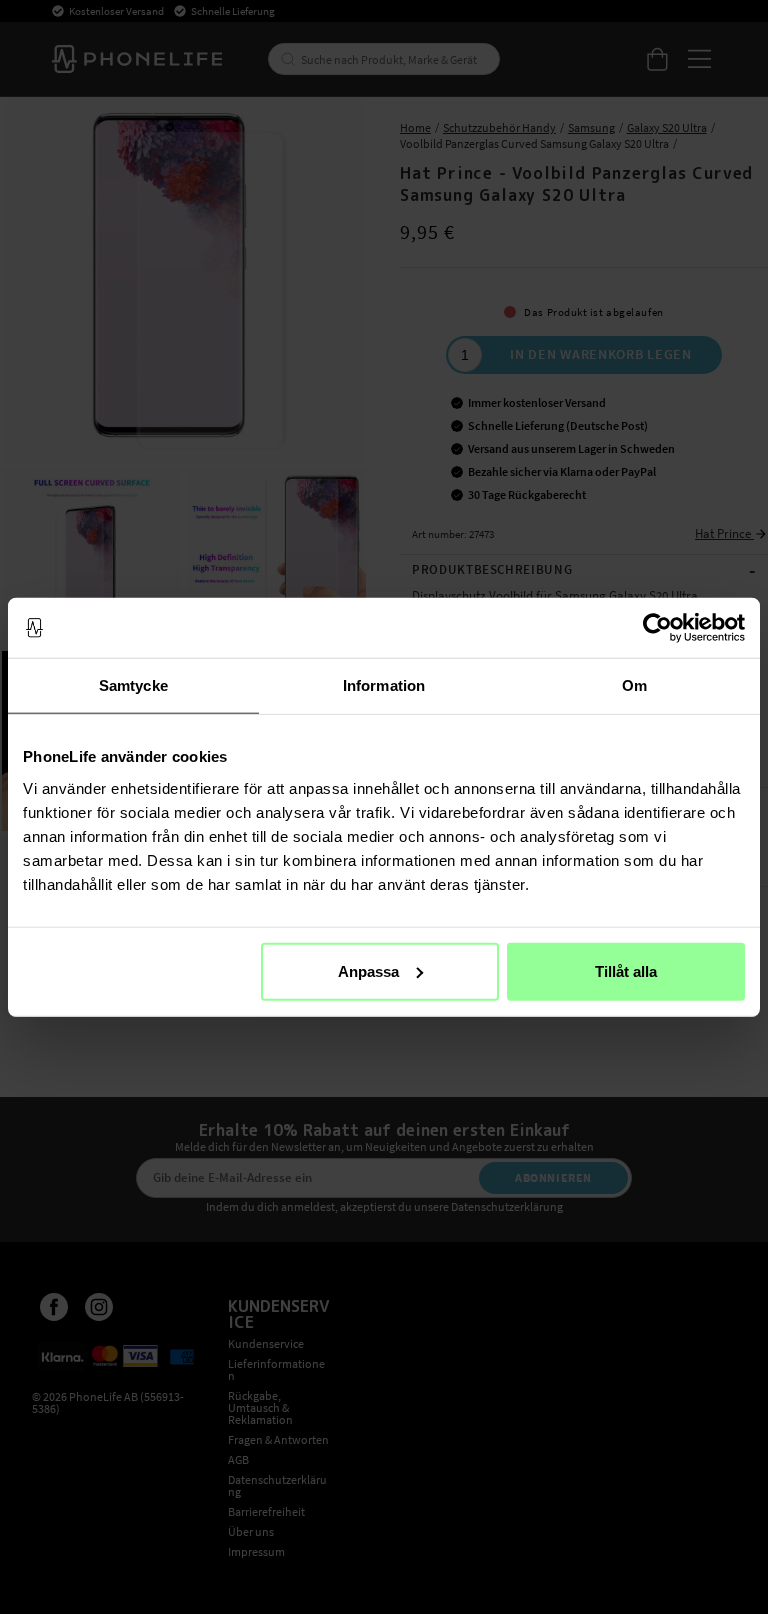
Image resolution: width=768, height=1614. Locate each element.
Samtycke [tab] (133, 685)
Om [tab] (634, 685)
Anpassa (368, 970)
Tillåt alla (626, 970)
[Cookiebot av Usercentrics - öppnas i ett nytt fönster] (657, 628)
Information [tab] (384, 685)
